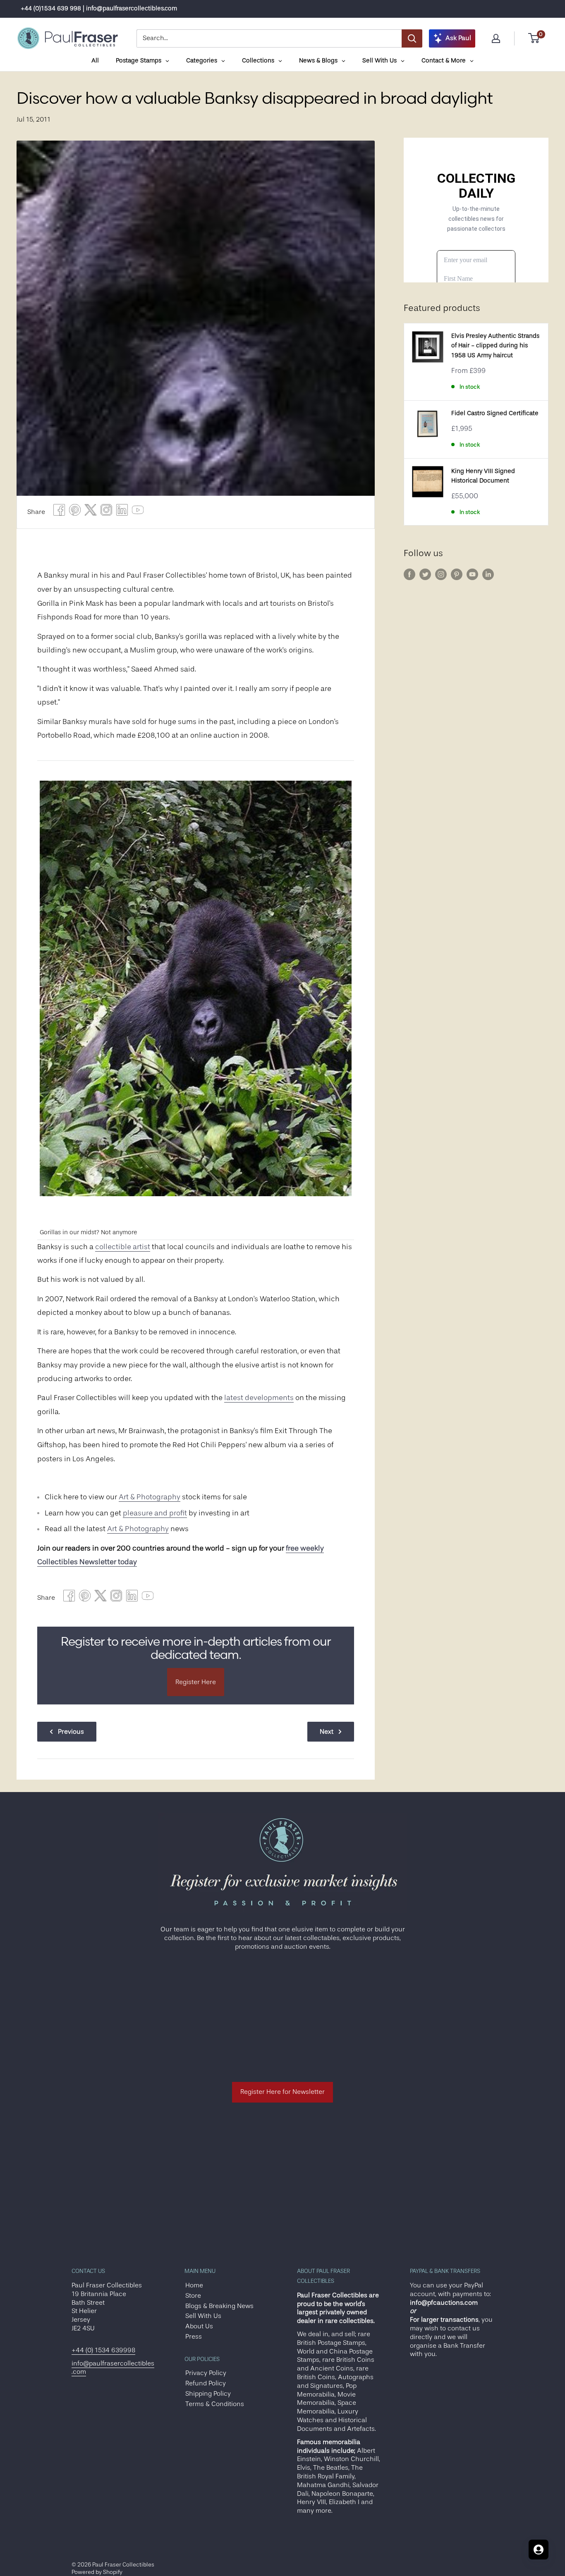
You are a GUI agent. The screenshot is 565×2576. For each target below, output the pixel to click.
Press (194, 2337)
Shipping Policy (208, 2394)
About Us (199, 2326)
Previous (71, 1732)
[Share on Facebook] (59, 512)
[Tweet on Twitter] (91, 512)
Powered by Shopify (97, 2572)
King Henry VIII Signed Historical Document (483, 476)
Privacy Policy (206, 2373)
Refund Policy (206, 2383)
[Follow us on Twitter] (425, 574)
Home (194, 2285)
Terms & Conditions (215, 2404)
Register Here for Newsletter (282, 2092)
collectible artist (123, 1247)
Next (327, 1732)
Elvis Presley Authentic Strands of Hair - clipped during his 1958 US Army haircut (495, 346)
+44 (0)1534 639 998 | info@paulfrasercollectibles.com (99, 8)
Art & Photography (150, 1497)
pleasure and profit (155, 1513)
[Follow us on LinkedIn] (488, 574)
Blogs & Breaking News (219, 2306)
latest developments (259, 1398)
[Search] (412, 38)
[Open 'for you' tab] (539, 2550)
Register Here (196, 1682)
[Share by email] (106, 512)
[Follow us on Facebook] (409, 574)
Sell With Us (203, 2316)
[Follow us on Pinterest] (457, 574)
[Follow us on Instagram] (441, 574)
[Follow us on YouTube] (472, 574)
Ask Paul (458, 38)
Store (193, 2296)
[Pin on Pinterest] (75, 512)
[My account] (496, 38)
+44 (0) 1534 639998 (103, 2350)
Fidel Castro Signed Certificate (495, 413)
